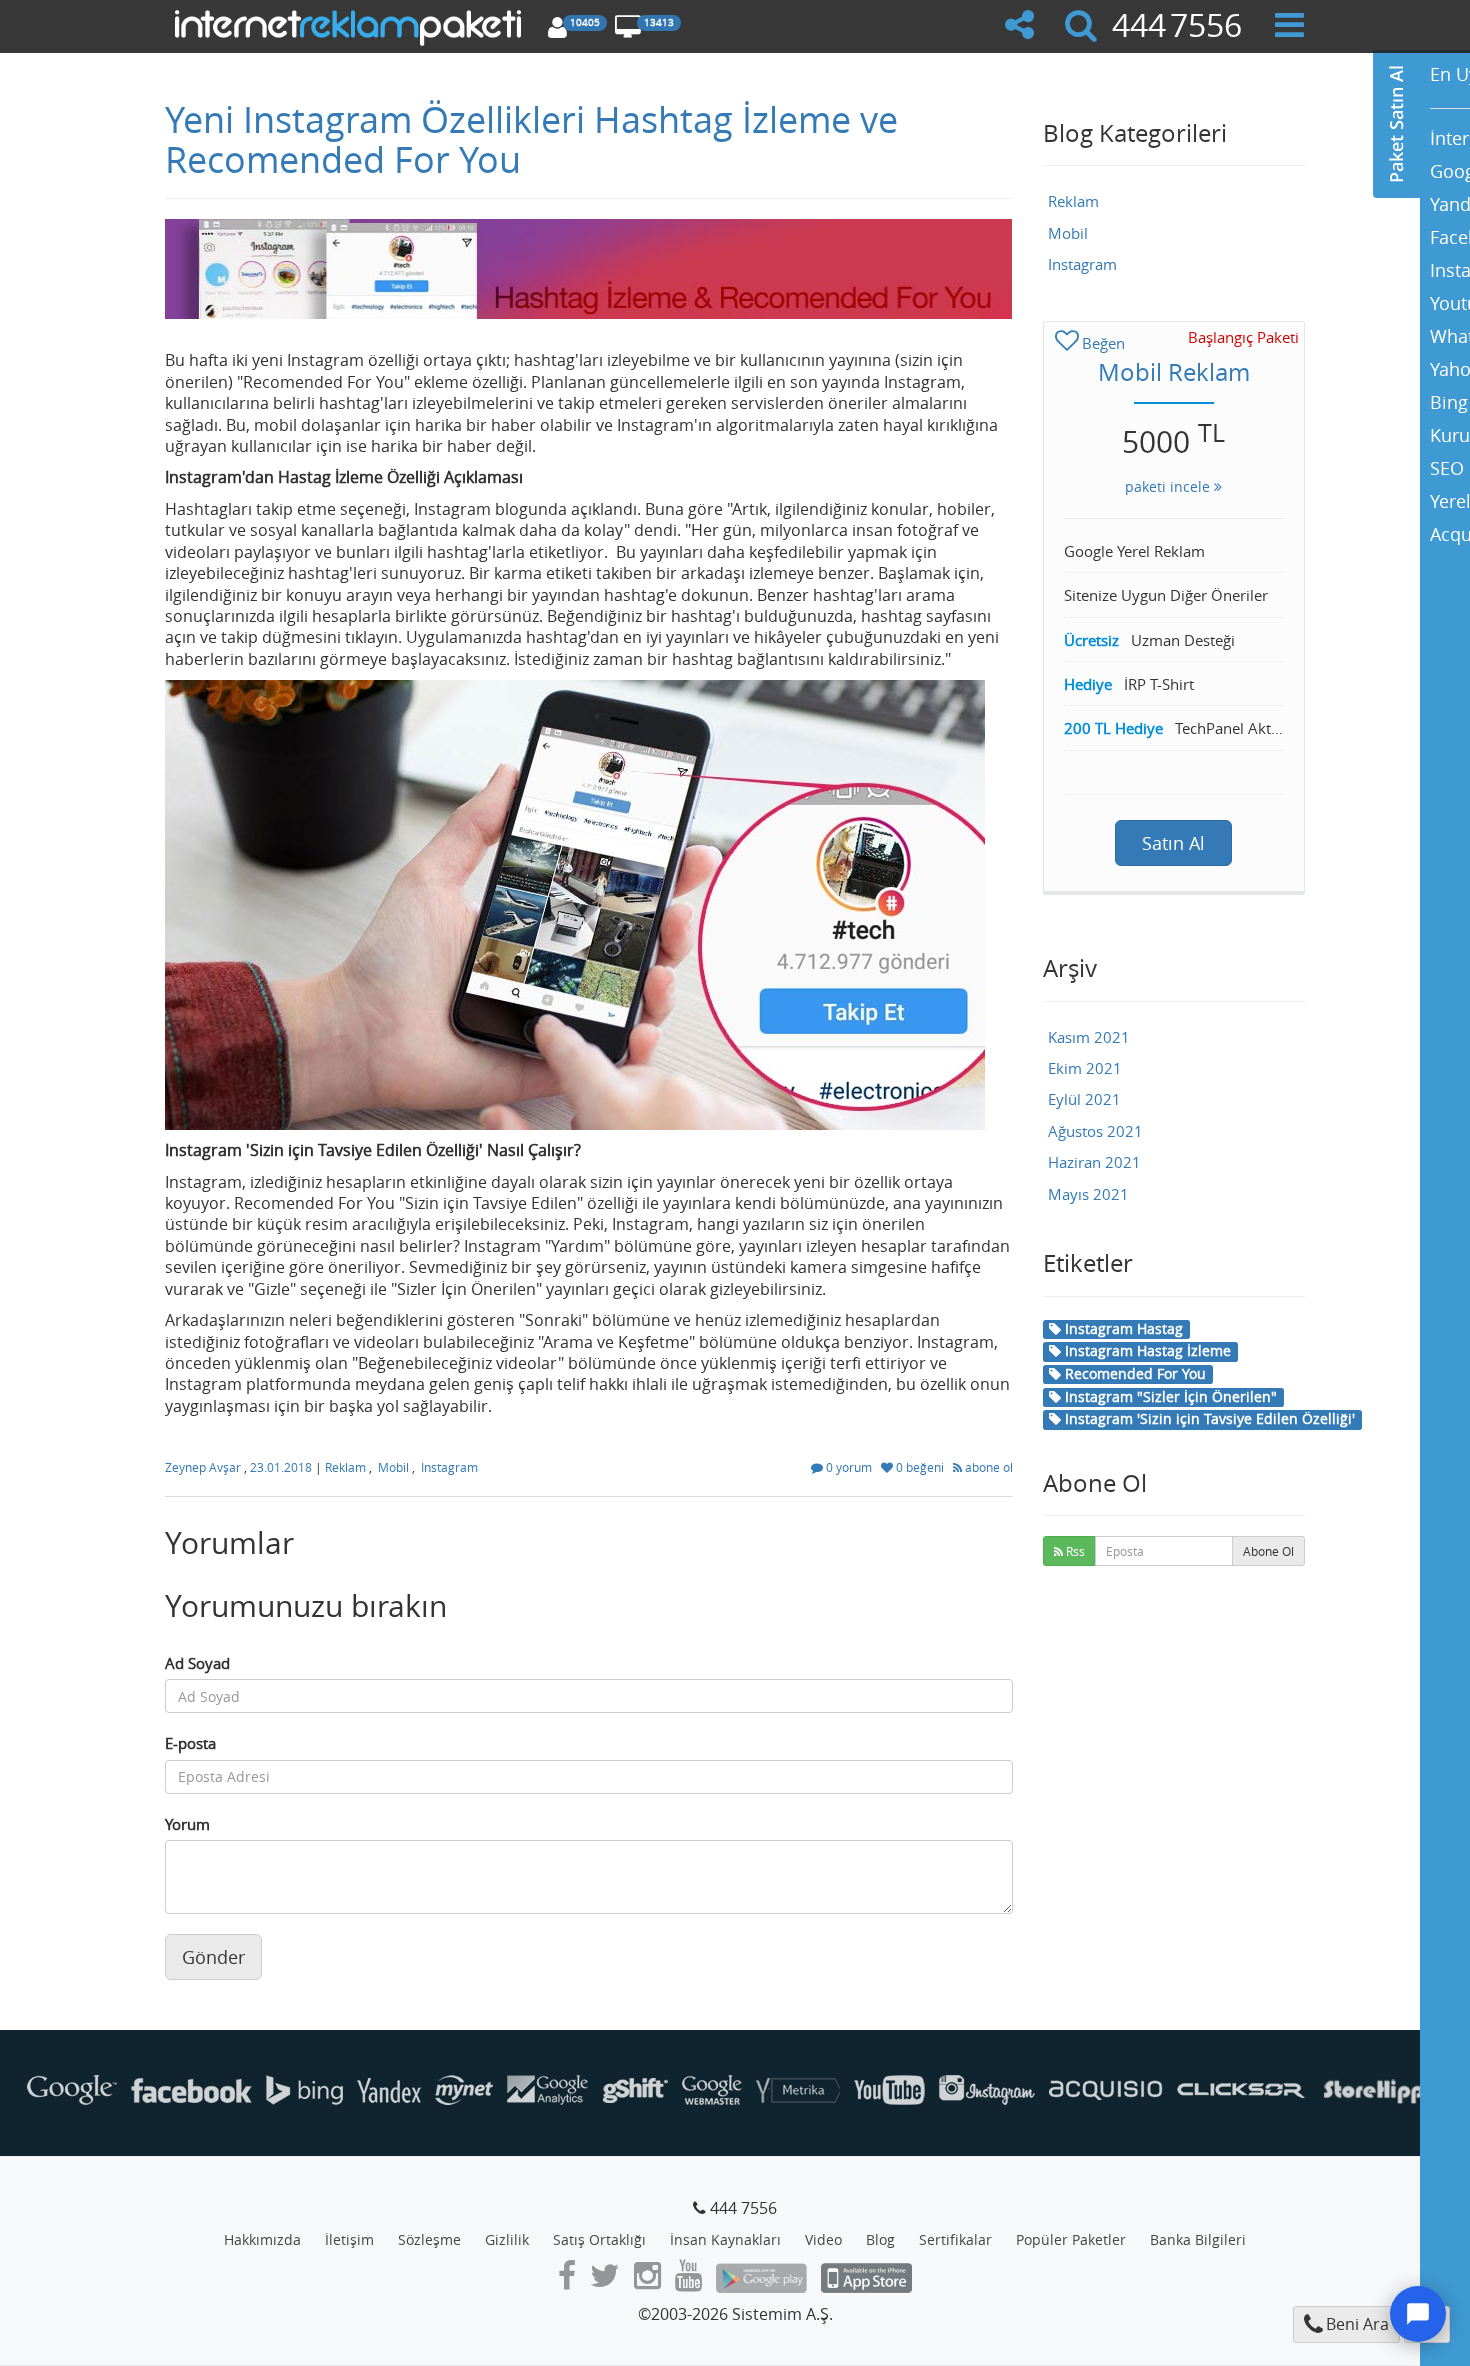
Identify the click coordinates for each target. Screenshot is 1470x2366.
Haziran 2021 (1094, 1162)
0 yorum (849, 1467)
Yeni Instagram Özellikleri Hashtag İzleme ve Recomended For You (531, 139)
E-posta (190, 1743)
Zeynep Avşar (204, 1467)
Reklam (345, 1467)
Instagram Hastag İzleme (1146, 1350)
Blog (880, 2239)
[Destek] (1418, 2314)
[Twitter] (605, 2281)
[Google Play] (761, 2281)
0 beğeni (920, 1467)
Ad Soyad (197, 1663)
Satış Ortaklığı (599, 2239)
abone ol (987, 1467)
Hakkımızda (262, 2239)
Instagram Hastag (1122, 1328)
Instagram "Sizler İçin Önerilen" (1169, 1396)
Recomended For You (1133, 1373)
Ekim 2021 (1085, 1068)
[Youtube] (688, 2281)
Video (823, 2239)
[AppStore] (866, 2281)
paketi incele (1169, 486)
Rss (1074, 1551)
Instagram (449, 1467)
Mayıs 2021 (1088, 1194)
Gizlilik (507, 2239)
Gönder (213, 1957)
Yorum (187, 1824)
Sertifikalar (955, 2239)
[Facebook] (567, 2281)
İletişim (349, 2239)
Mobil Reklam (1174, 372)
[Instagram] (647, 2281)
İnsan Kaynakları (725, 2239)
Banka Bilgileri (1198, 2239)
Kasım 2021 (1089, 1037)
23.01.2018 (282, 1467)
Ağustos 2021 (1095, 1131)
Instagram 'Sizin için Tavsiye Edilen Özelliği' (1208, 1418)
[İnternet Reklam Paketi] (351, 25)
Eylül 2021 (1084, 1099)
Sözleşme (429, 2239)
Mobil (393, 1467)
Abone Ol (1268, 1551)
